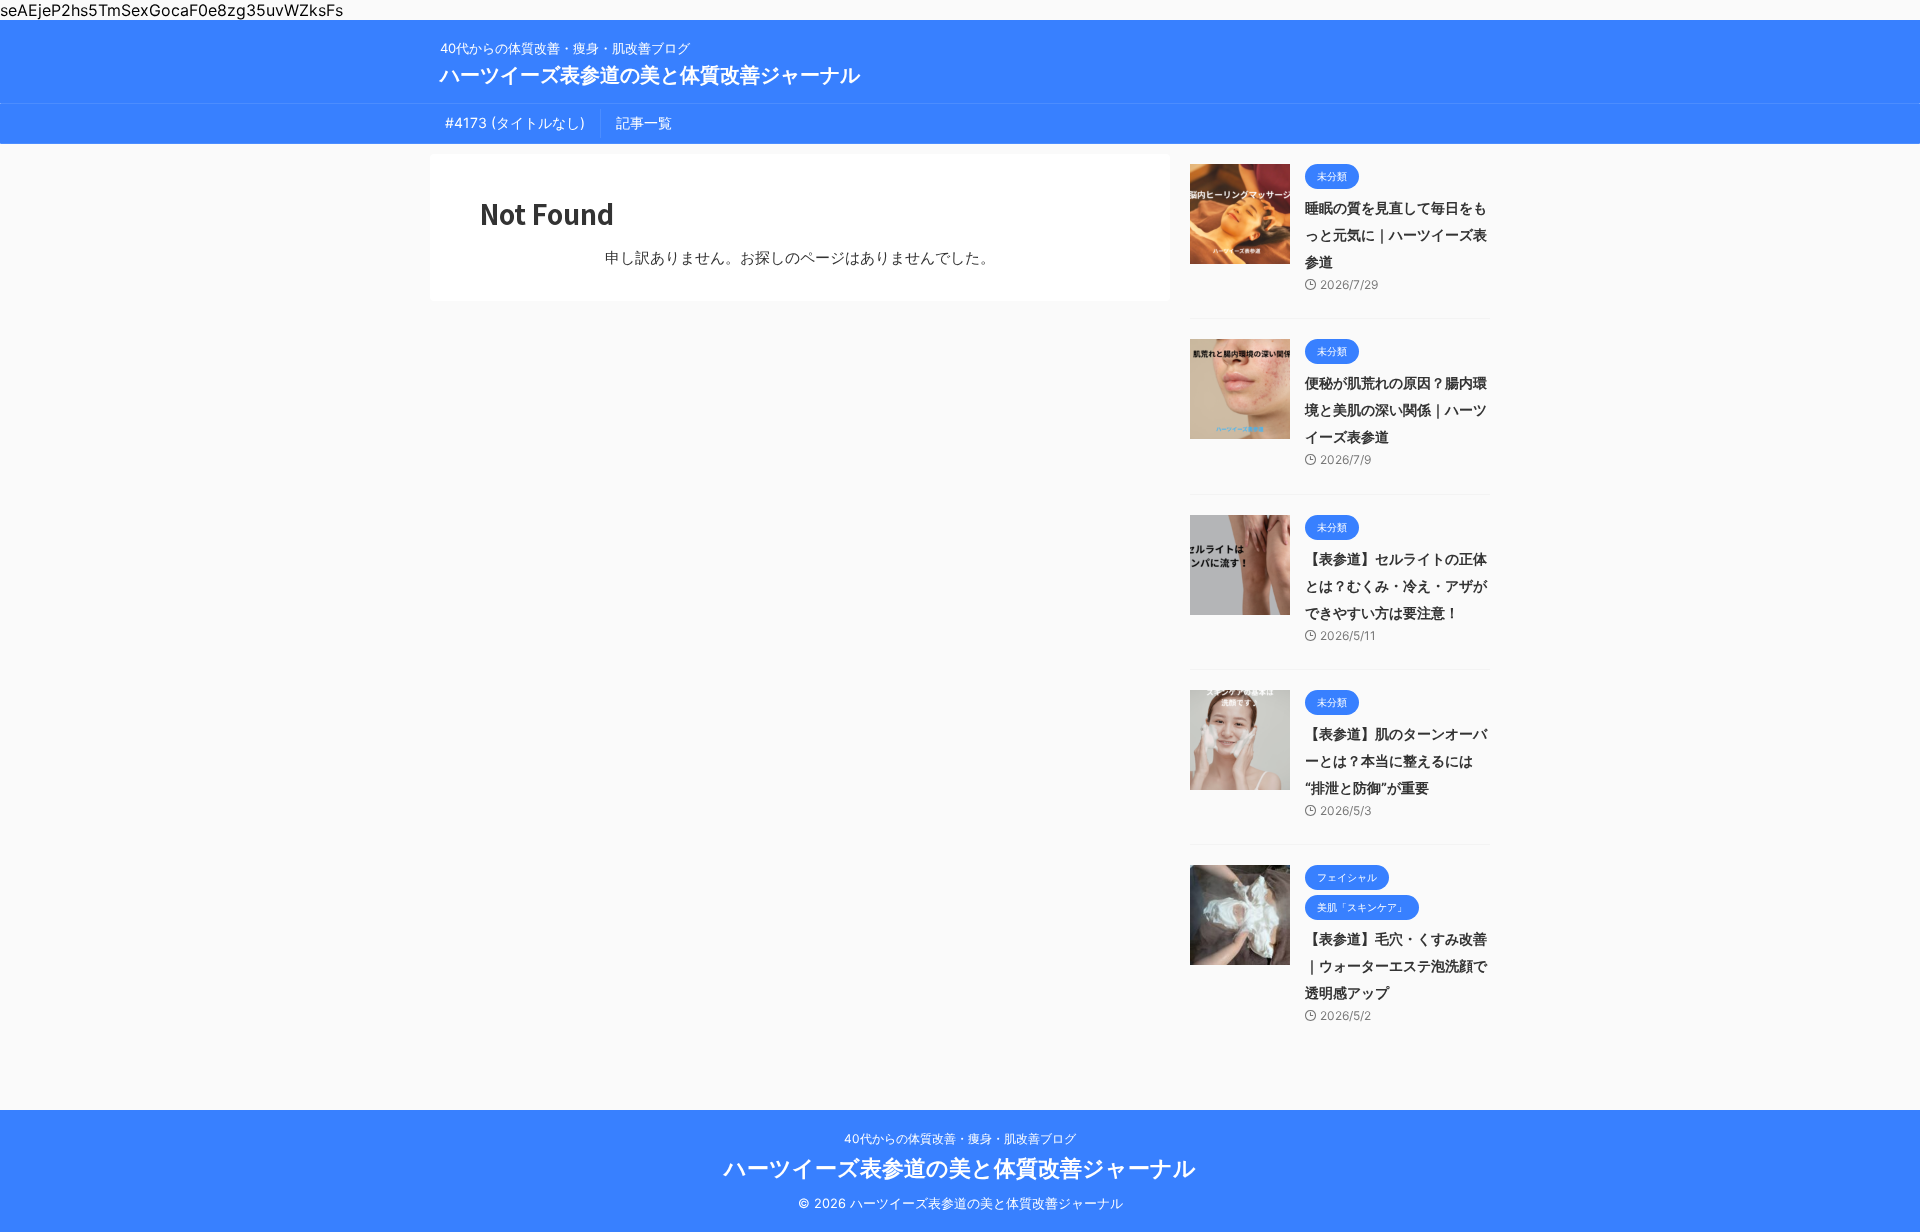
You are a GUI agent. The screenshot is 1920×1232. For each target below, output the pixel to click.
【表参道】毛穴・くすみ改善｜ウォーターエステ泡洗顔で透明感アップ (1396, 965)
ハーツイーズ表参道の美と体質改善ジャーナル (650, 75)
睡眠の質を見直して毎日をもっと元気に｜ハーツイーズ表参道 (1396, 234)
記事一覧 (644, 122)
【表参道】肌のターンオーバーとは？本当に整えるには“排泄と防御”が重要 (1396, 760)
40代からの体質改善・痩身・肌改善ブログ (960, 1138)
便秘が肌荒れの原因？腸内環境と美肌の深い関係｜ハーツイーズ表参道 (1396, 409)
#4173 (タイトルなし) (515, 122)
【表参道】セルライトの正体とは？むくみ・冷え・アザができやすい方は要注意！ (1396, 585)
